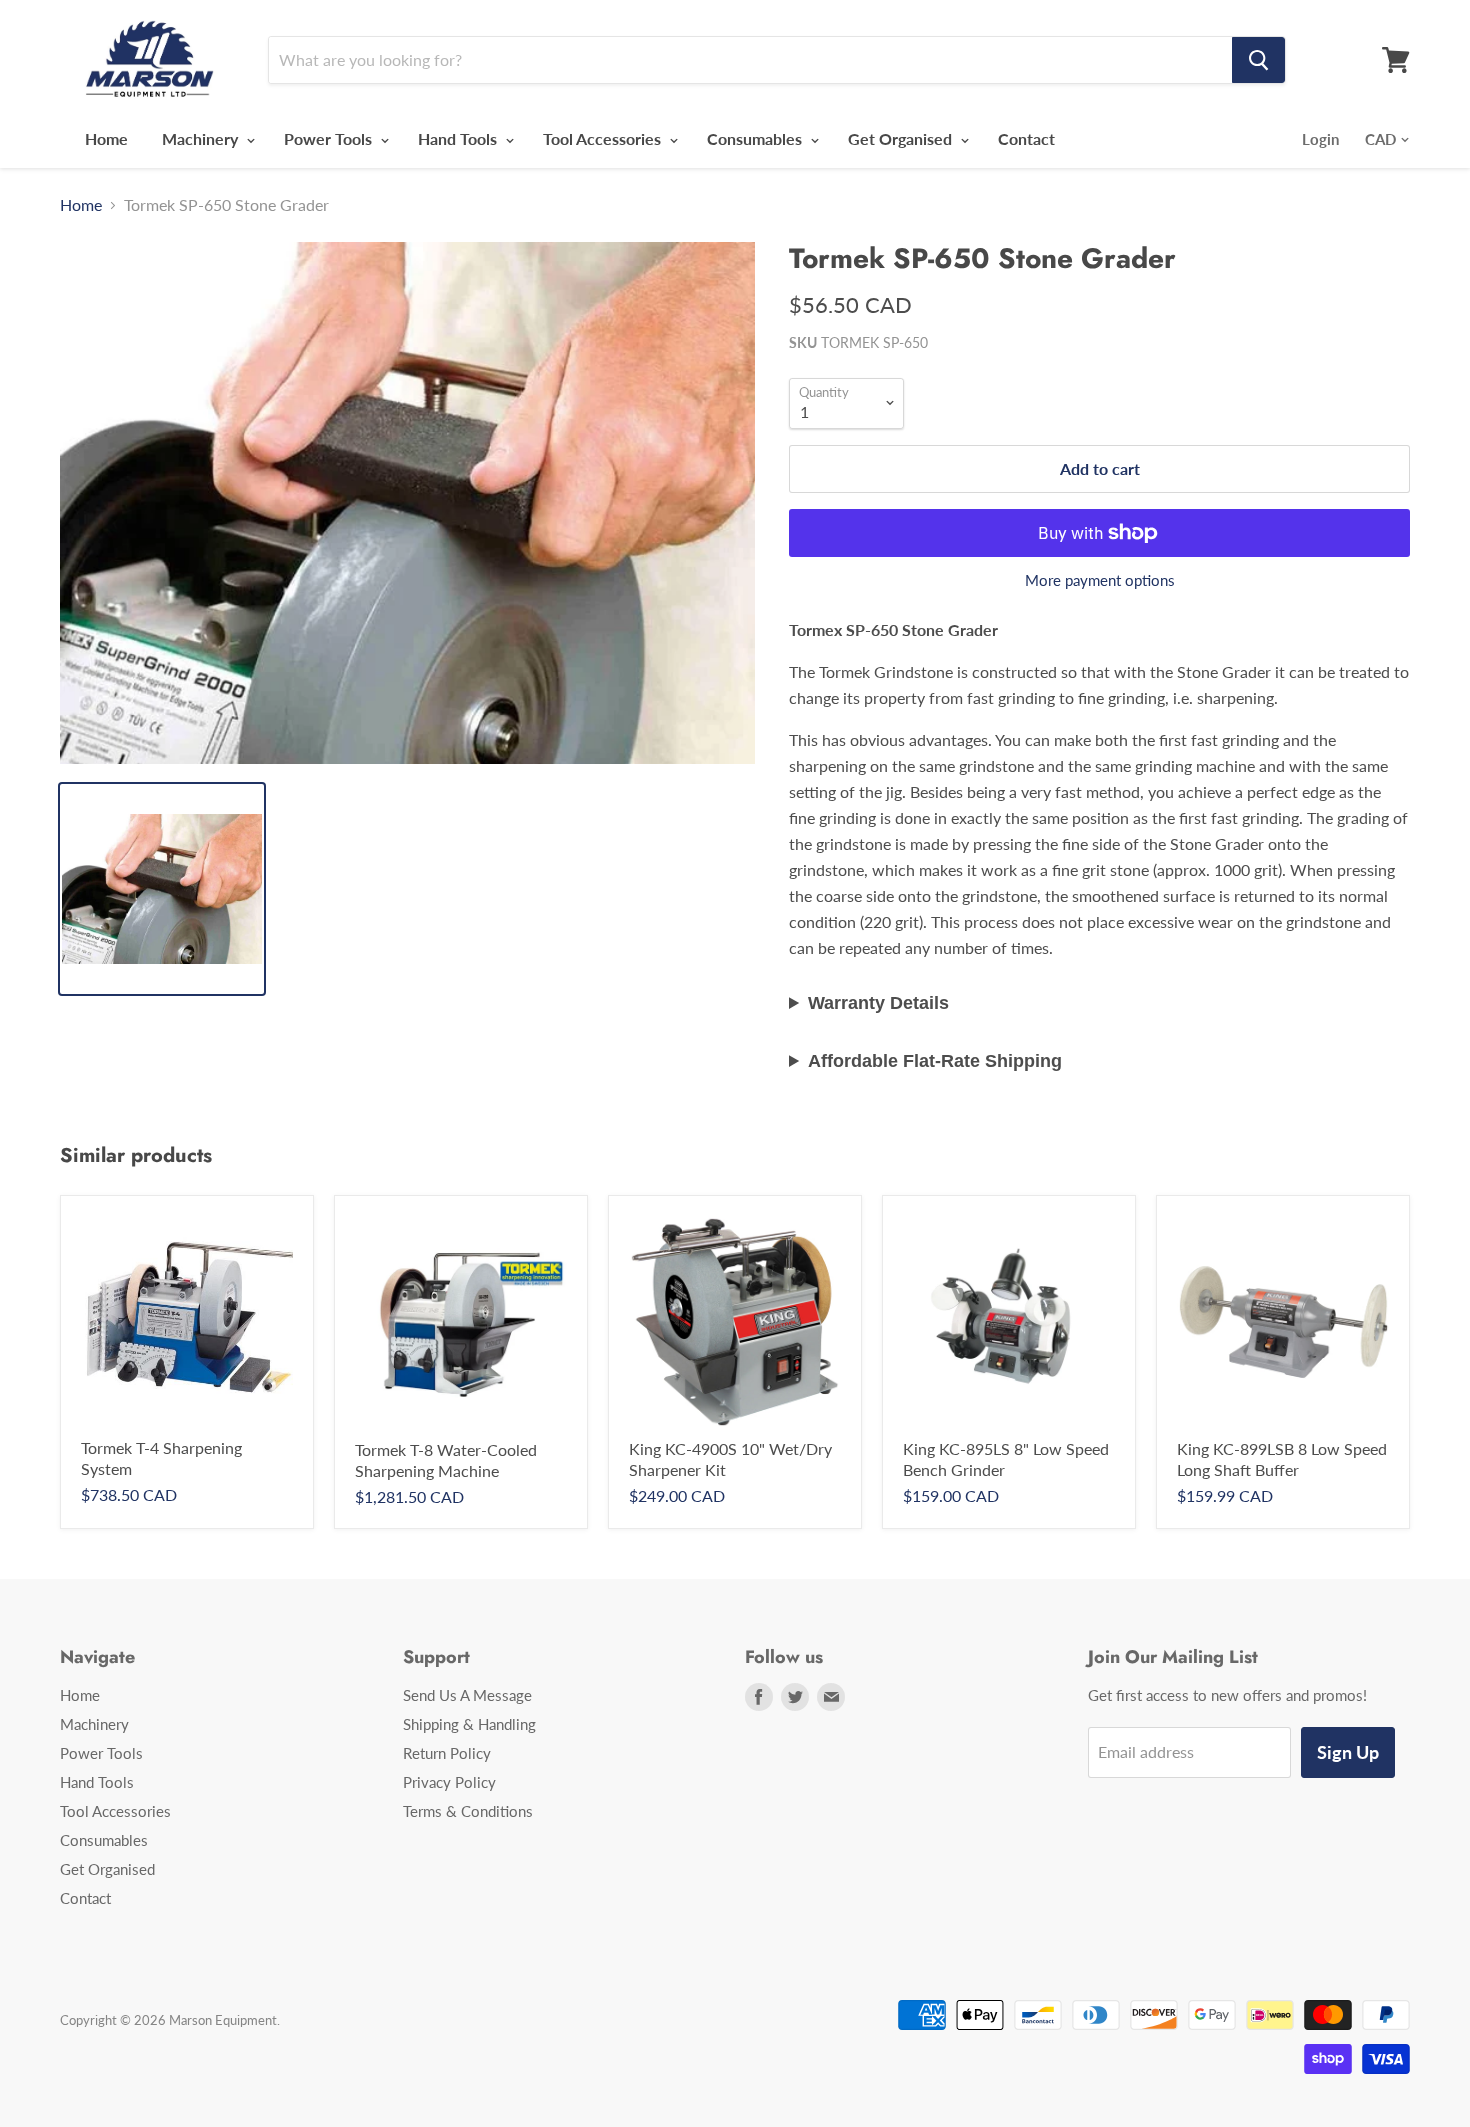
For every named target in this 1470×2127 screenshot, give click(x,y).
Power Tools (330, 138)
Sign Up (1348, 1752)
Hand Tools (459, 138)
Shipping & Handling (469, 1724)
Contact (1026, 138)
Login (1320, 139)
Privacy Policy (449, 1782)
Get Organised (902, 138)
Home (106, 138)
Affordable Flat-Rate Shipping (935, 1061)
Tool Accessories (604, 138)
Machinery (202, 138)
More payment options (1100, 580)
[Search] (1258, 60)
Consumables (756, 138)
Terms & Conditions (468, 1811)
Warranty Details (878, 1003)
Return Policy (447, 1753)
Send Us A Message (467, 1695)
